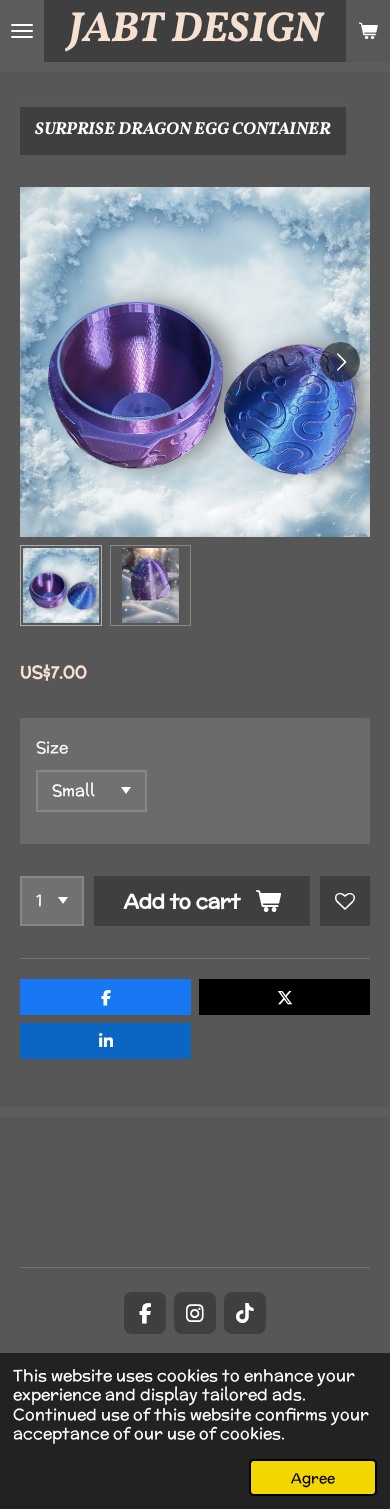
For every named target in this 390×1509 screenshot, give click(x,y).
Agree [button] (313, 1477)
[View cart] (368, 31)
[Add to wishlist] (345, 901)
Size (52, 747)
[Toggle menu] (22, 31)
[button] (61, 586)
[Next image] (340, 362)
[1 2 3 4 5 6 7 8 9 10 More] (52, 901)
